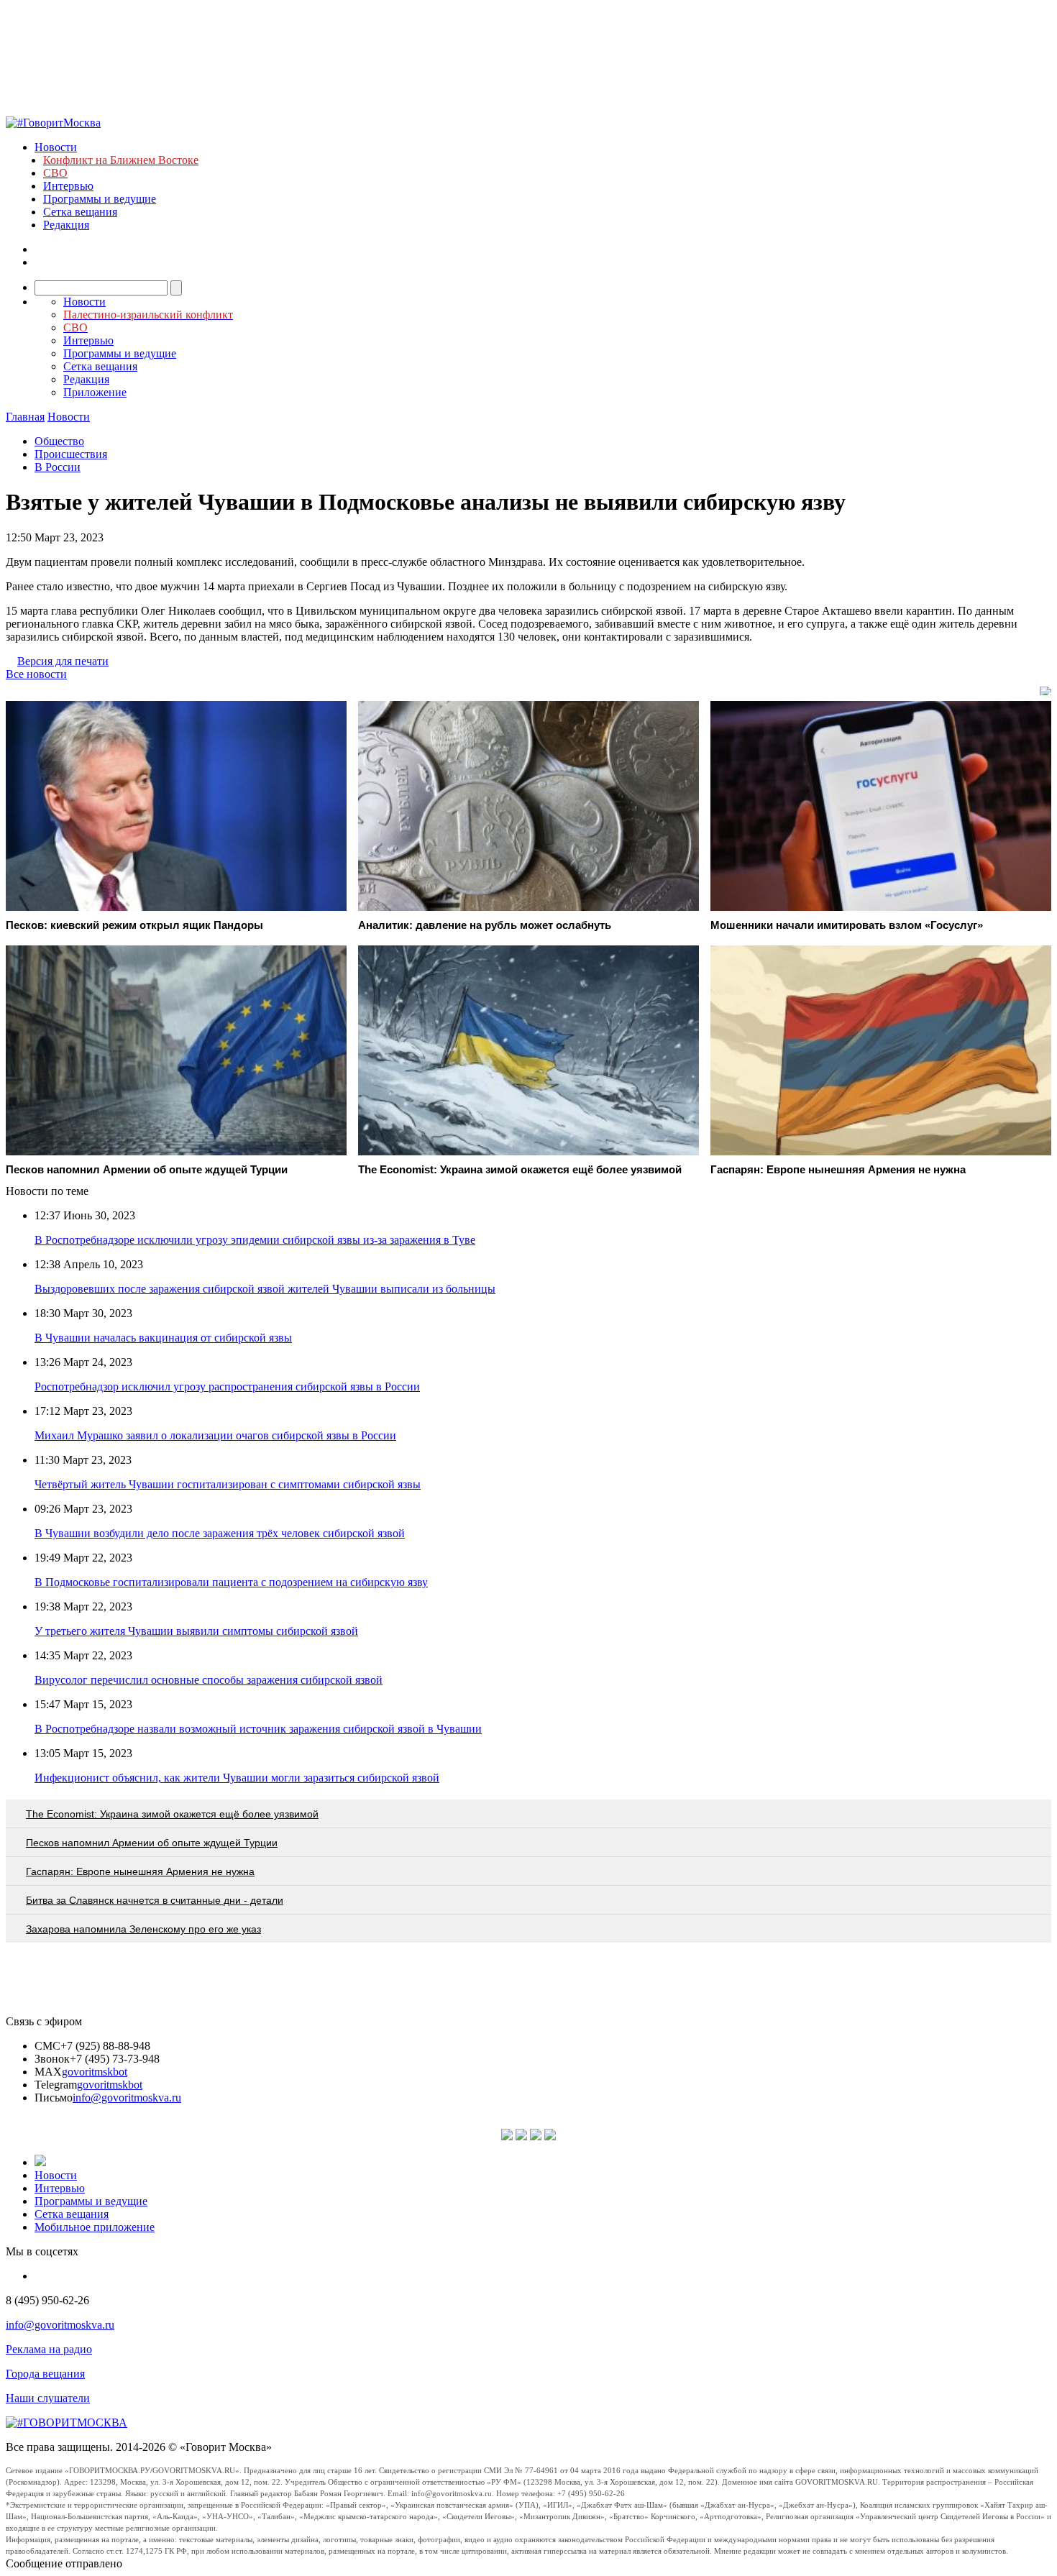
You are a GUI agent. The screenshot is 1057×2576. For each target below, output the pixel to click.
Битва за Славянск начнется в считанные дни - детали (155, 1900)
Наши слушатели (48, 2398)
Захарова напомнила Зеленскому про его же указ (143, 1929)
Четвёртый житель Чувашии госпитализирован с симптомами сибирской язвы (228, 1484)
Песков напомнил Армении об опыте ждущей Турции (152, 1843)
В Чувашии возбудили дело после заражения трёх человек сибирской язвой (220, 1533)
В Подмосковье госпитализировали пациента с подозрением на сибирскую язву (231, 1582)
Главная (25, 417)
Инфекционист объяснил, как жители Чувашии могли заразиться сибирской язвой (237, 1778)
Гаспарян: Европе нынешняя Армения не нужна (140, 1871)
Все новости (36, 674)
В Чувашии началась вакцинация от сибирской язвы (163, 1338)
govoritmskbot (95, 2072)
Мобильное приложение (95, 2227)
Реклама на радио (49, 2349)
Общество (59, 441)
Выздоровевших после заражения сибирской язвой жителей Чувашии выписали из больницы (265, 1289)
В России (58, 467)
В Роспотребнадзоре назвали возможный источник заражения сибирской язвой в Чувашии (258, 1729)
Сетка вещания (80, 212)
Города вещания (45, 2374)
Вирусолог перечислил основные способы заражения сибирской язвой (209, 1680)
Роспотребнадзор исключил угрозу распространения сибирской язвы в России (227, 1386)
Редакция (66, 225)
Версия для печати (63, 661)
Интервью (68, 186)
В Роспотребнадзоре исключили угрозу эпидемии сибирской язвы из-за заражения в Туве (255, 1240)
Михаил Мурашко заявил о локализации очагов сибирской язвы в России (215, 1435)
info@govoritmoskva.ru (127, 2098)
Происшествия (71, 454)
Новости (56, 147)
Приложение (95, 392)
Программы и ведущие (100, 199)
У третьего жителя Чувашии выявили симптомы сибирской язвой (196, 1631)
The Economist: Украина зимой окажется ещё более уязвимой (172, 1814)
